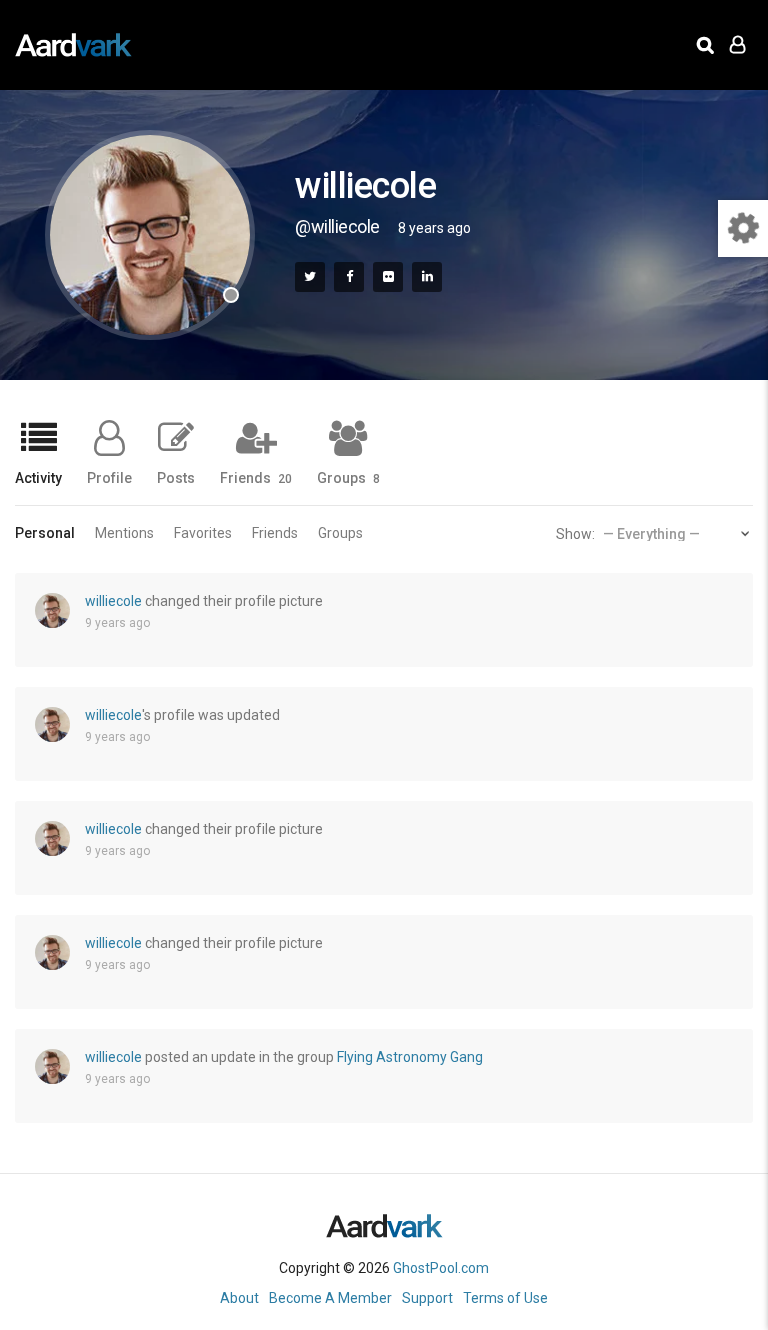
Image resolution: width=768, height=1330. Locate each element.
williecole (113, 601)
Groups (348, 477)
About (239, 1298)
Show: (575, 534)
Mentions (124, 533)
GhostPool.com (441, 1268)
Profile (109, 477)
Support (427, 1298)
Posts (176, 477)
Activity (38, 477)
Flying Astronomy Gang (410, 1057)
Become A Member (330, 1298)
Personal (45, 533)
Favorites (203, 533)
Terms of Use (505, 1298)
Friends (256, 477)
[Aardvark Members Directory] (73, 45)
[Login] (737, 45)
